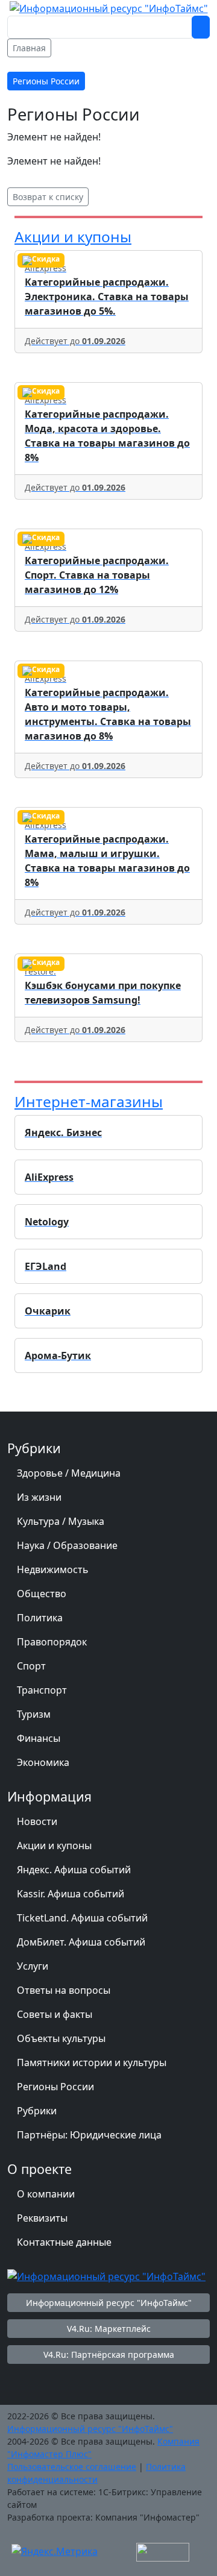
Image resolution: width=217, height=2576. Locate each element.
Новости (37, 1821)
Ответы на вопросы (64, 1990)
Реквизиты (42, 2218)
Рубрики (37, 2111)
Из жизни (39, 1497)
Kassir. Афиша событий (71, 1894)
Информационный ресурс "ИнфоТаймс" (109, 2303)
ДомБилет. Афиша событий (81, 1942)
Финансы (39, 1738)
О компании (46, 2194)
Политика (40, 1618)
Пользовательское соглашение (72, 2467)
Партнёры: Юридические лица (89, 2135)
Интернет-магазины (89, 1101)
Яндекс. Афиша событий (74, 1870)
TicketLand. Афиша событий (82, 1918)
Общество (42, 1594)
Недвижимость (53, 1569)
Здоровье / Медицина (69, 1473)
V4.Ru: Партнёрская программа (109, 2355)
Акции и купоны (73, 237)
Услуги (33, 1966)
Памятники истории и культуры (92, 2062)
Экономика (43, 1762)
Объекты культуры (61, 2038)
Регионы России (55, 2087)
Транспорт (42, 1690)
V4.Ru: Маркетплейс (109, 2329)
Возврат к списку (48, 197)
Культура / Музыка (61, 1521)
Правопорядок (52, 1642)
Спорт (31, 1666)
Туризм (34, 1714)
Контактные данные (64, 2242)
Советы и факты (55, 2014)
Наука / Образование (67, 1545)
